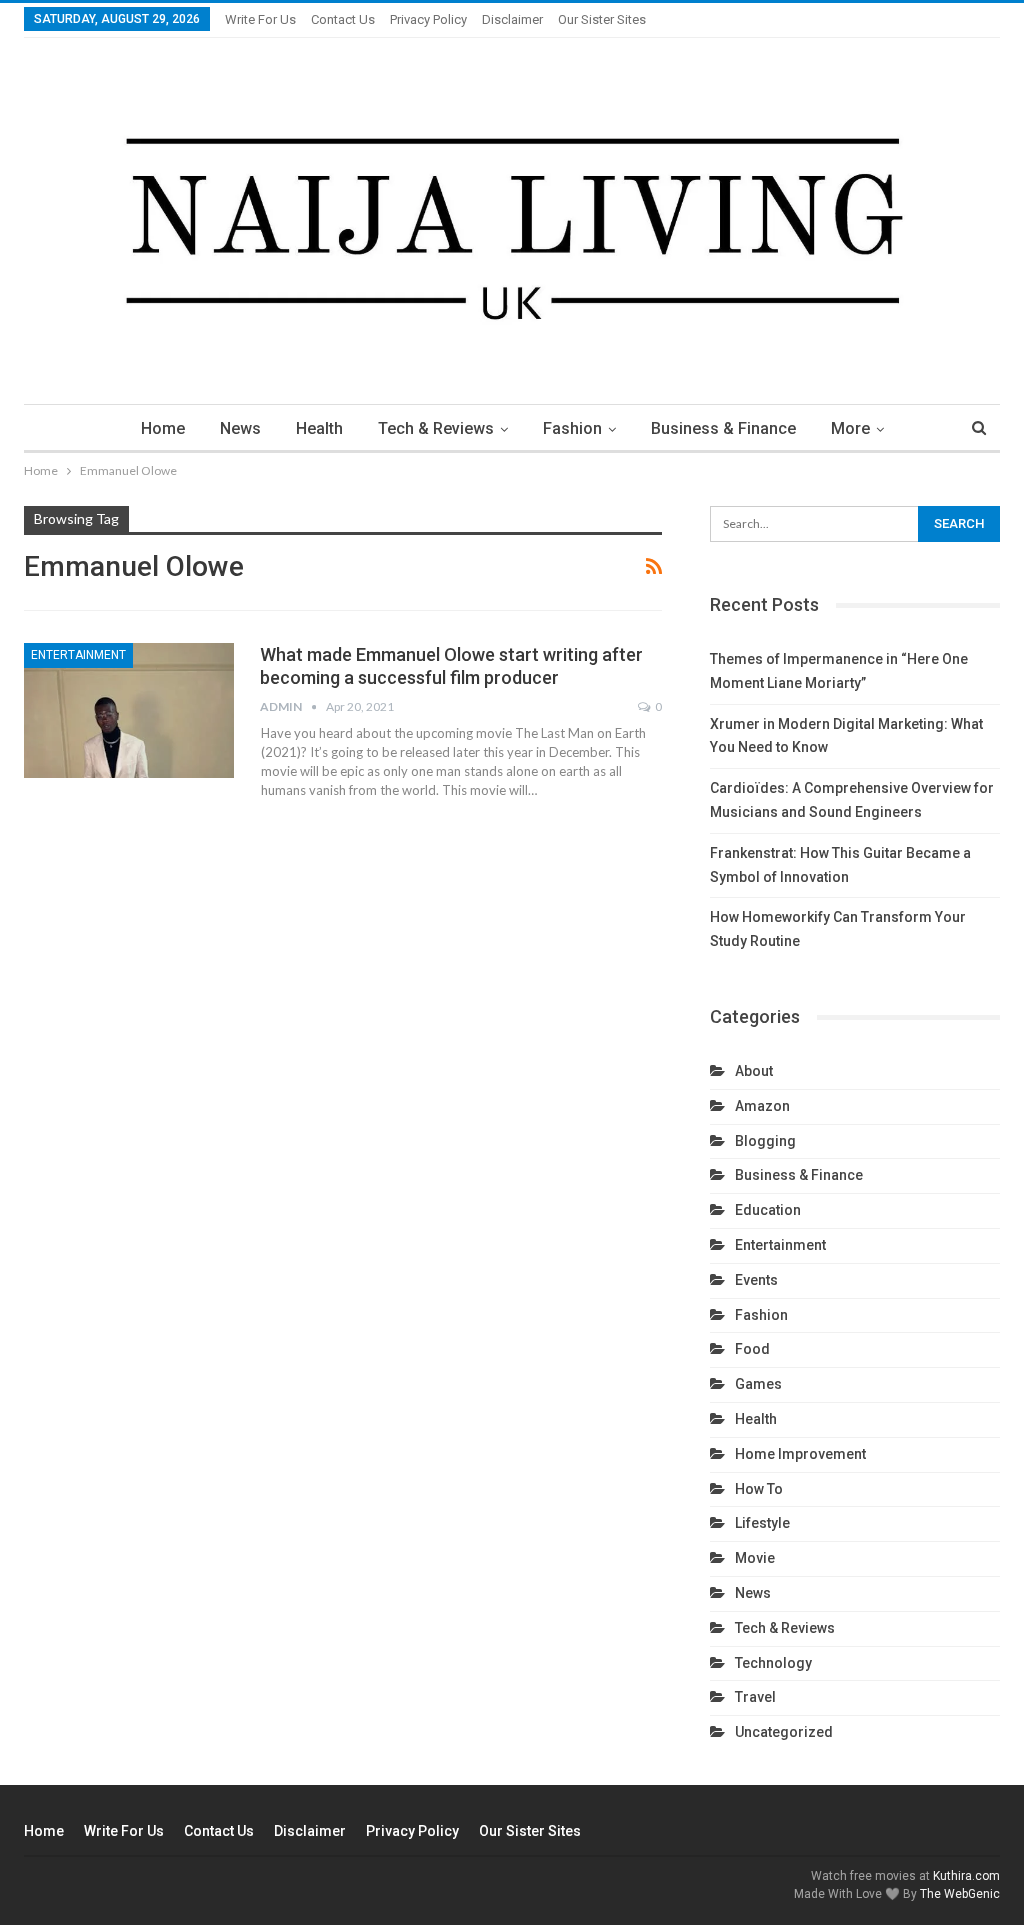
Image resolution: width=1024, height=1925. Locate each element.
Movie (755, 1558)
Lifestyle (762, 1523)
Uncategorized (784, 1732)
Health (319, 428)
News (240, 428)
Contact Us (343, 19)
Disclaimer (512, 19)
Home (163, 428)
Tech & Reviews (436, 428)
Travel (755, 1697)
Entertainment (78, 655)
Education (768, 1210)
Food (752, 1349)
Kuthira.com (966, 1876)
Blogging (765, 1141)
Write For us (260, 19)
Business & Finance (723, 428)
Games (758, 1384)
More (850, 428)
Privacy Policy (428, 19)
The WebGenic (960, 1894)
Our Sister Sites (602, 19)
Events (756, 1280)
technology (773, 1663)
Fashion (572, 428)
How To (759, 1489)
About (754, 1071)
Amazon (762, 1106)
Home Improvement (800, 1454)
